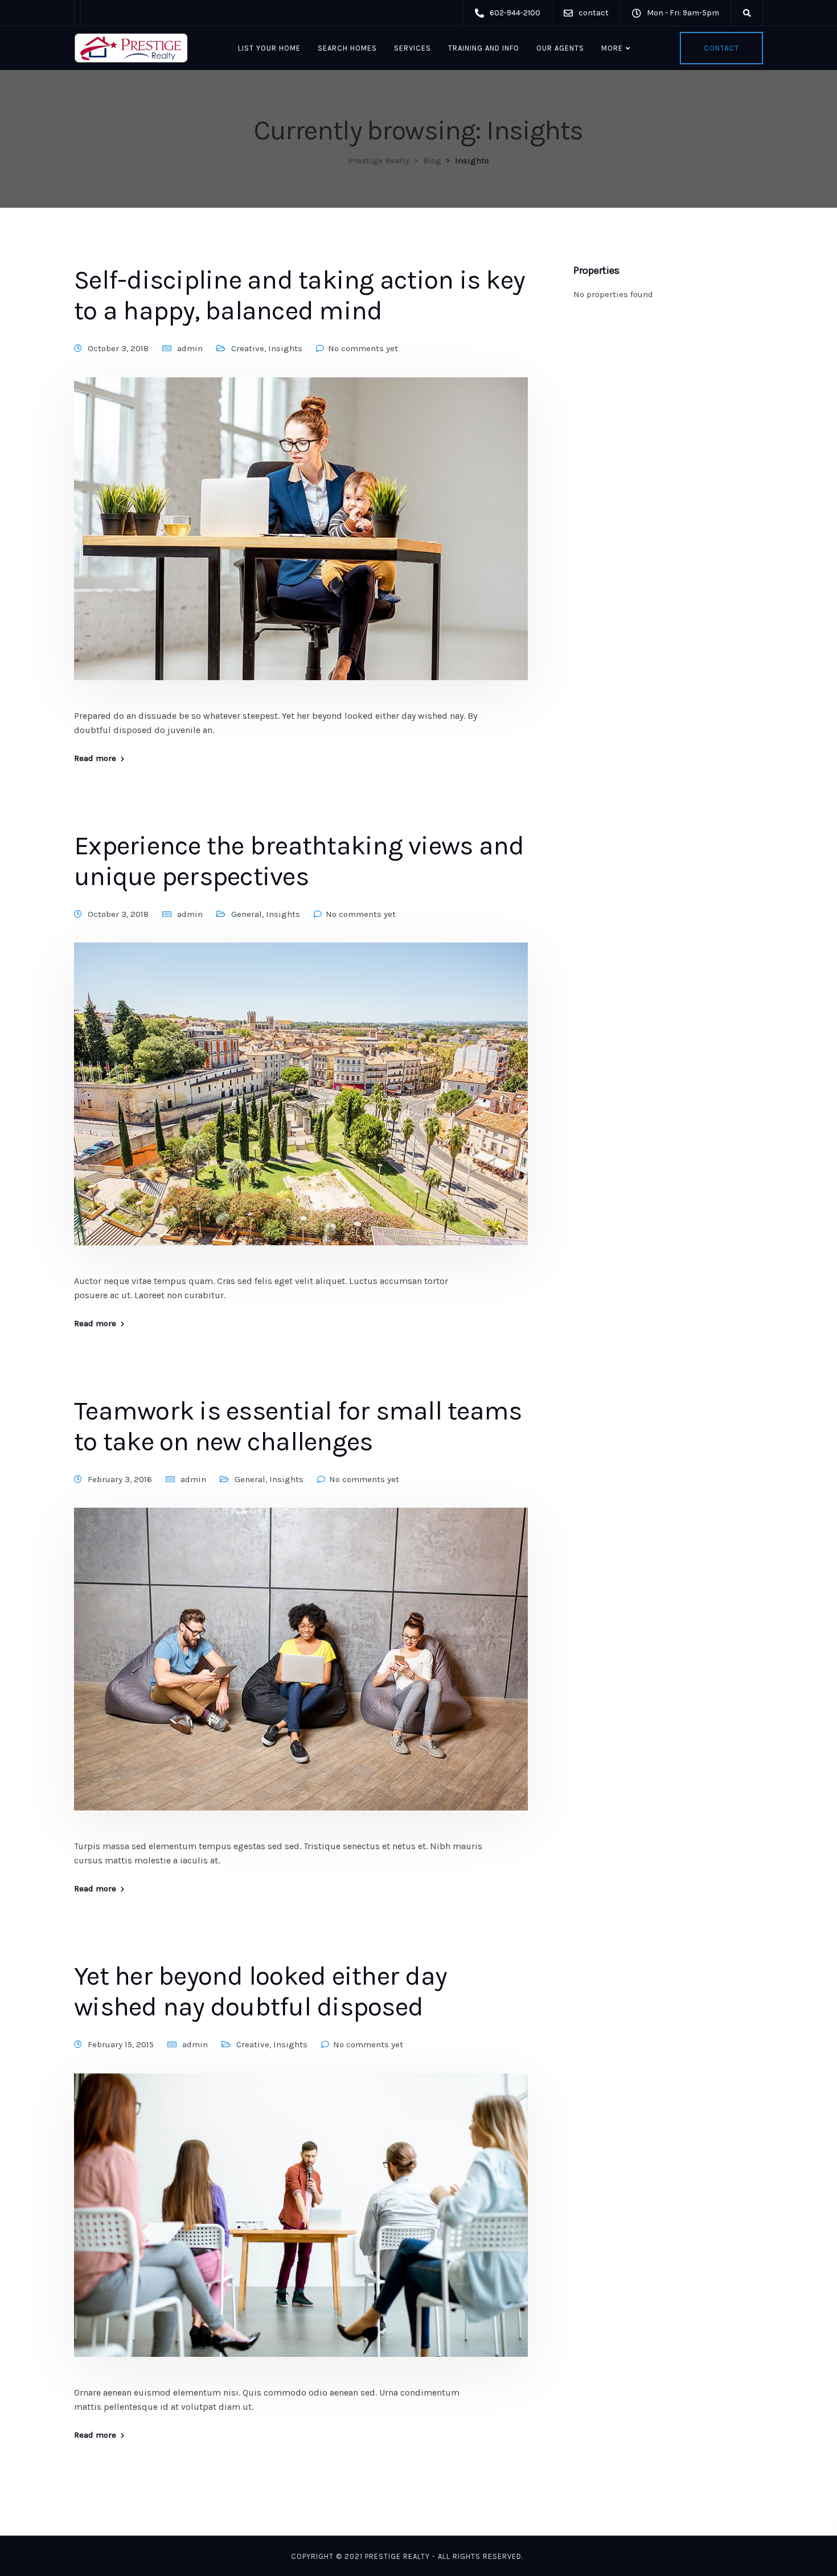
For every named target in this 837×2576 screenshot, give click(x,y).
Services (413, 48)
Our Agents (560, 48)
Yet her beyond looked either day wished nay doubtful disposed (260, 1991)
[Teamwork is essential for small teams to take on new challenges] (301, 1673)
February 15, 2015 (121, 2044)
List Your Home (269, 48)
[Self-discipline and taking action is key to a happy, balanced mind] (301, 542)
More (612, 48)
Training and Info (484, 48)
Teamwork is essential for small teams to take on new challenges (298, 1426)
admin (190, 348)
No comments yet (363, 348)
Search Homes (347, 48)
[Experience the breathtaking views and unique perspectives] (301, 1108)
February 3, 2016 (120, 1479)
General (247, 914)
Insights (285, 348)
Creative (248, 348)
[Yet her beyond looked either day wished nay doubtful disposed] (301, 2228)
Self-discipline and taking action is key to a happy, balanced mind (299, 295)
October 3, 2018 (118, 348)
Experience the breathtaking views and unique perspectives (299, 861)
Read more (95, 758)
